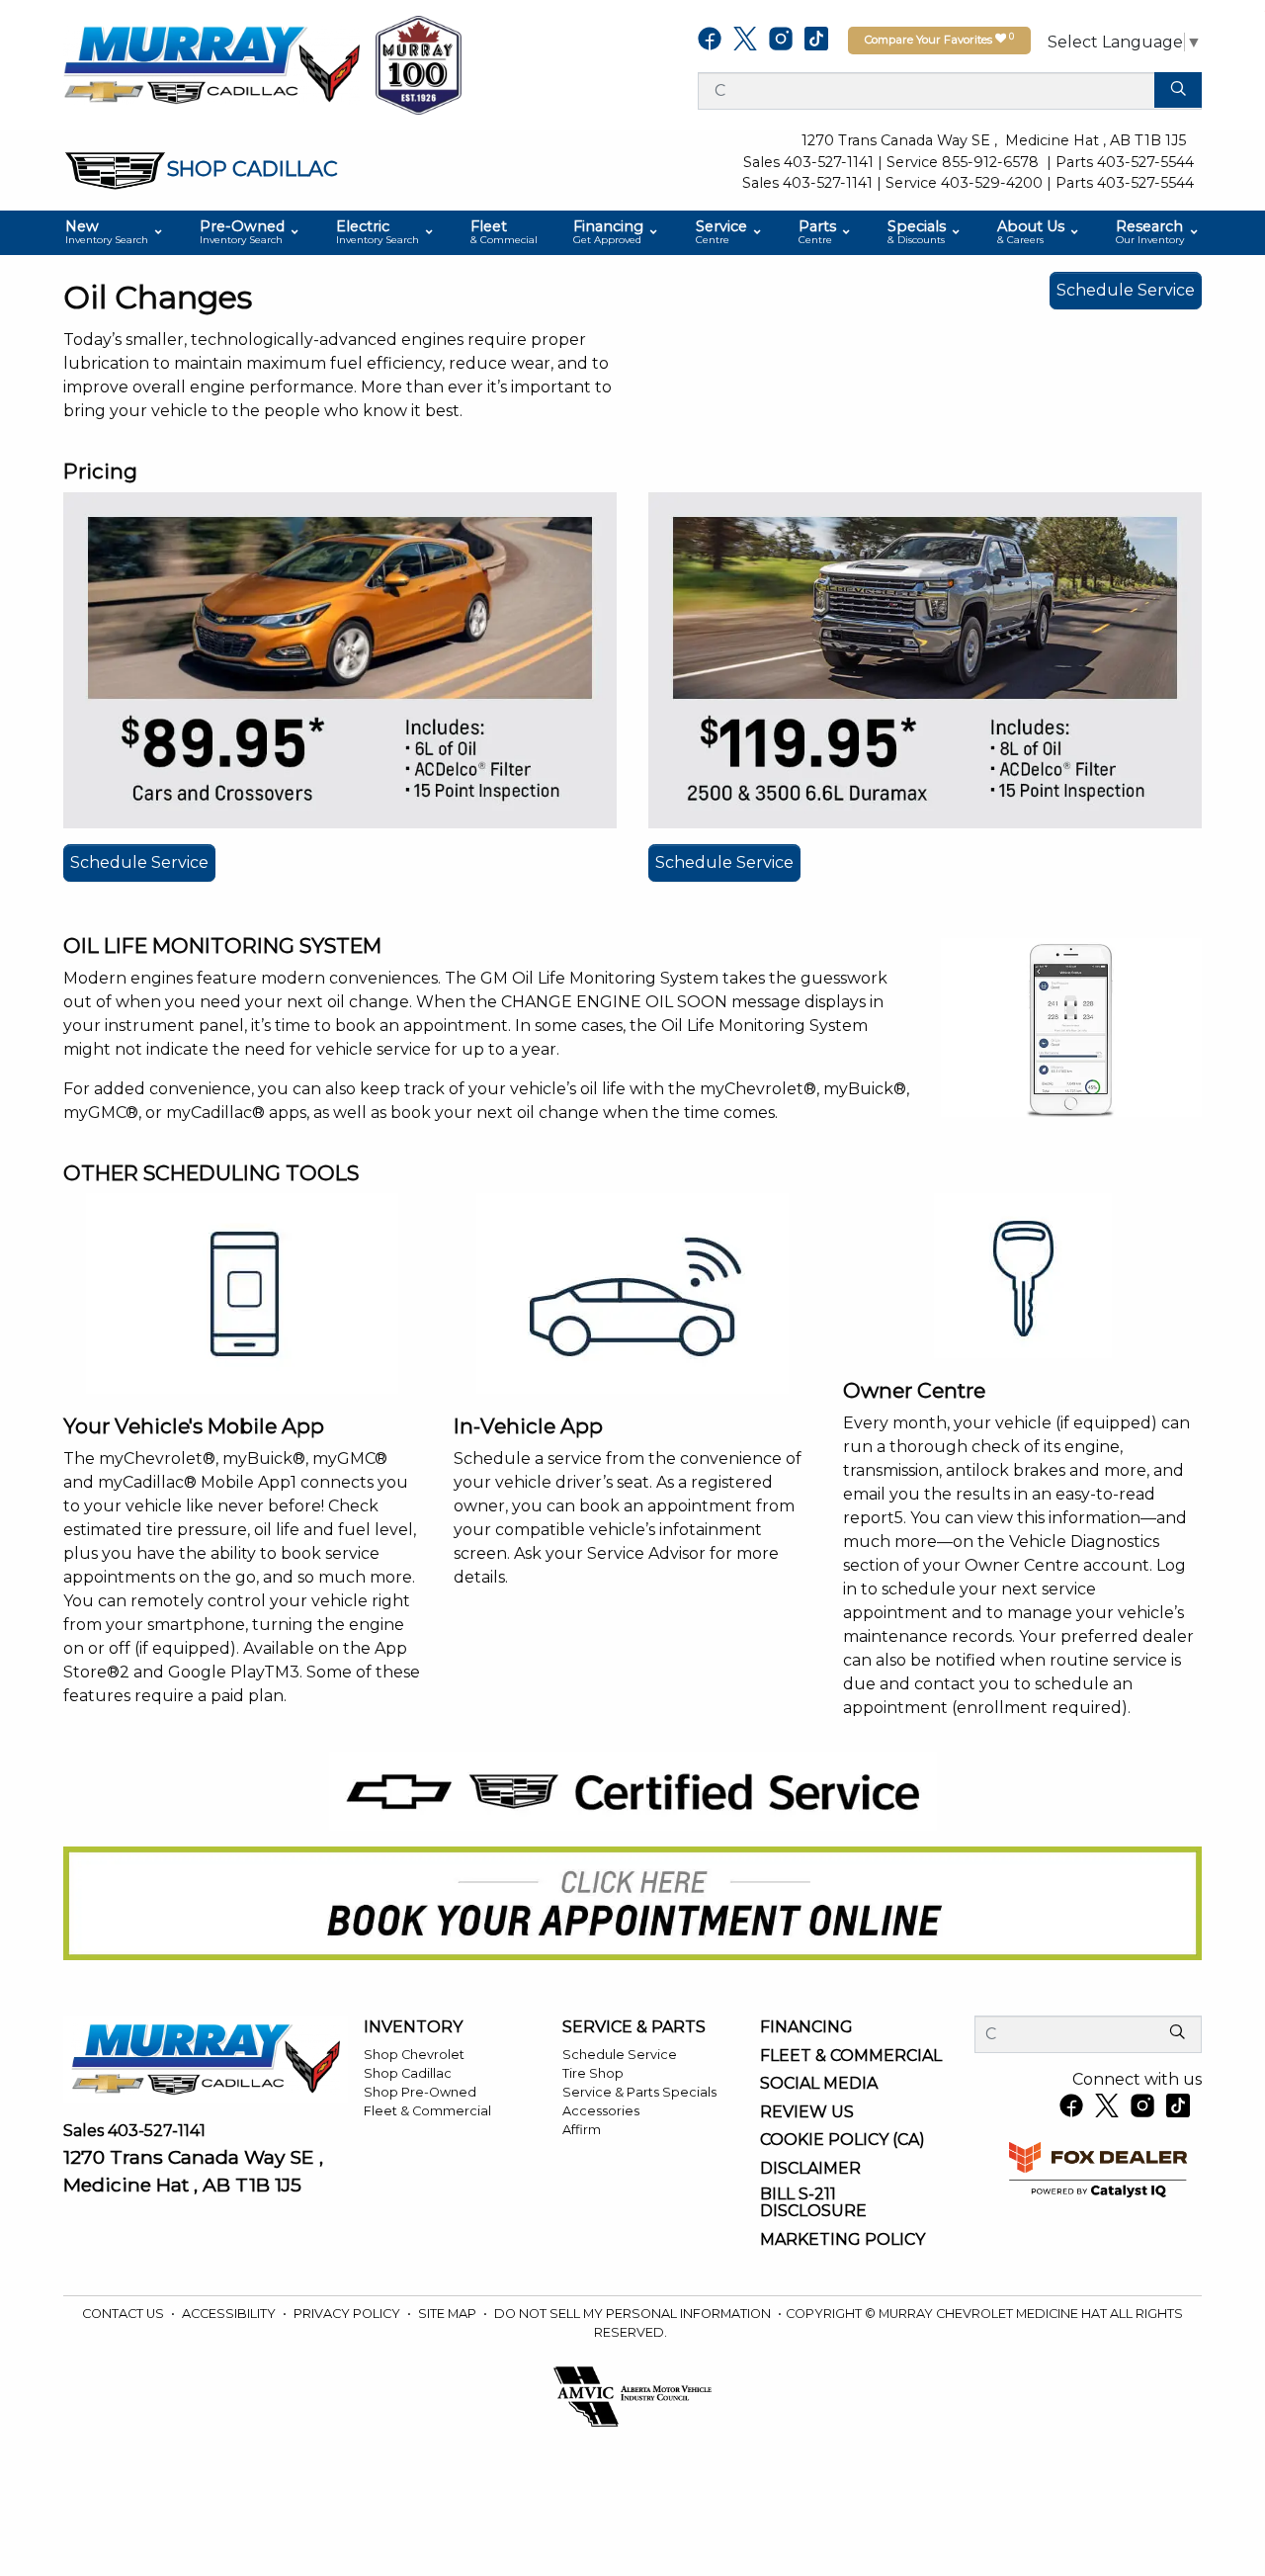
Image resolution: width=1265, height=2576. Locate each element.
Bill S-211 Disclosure (813, 2203)
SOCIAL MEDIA (819, 2084)
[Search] (1178, 90)
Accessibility (230, 2314)
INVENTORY (413, 2027)
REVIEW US (807, 2112)
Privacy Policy (348, 2314)
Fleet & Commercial (427, 2111)
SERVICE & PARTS (634, 2027)
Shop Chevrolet (414, 2055)
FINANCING (806, 2027)
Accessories (601, 2111)
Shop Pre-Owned (420, 2092)
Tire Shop (593, 2073)
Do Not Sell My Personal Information (634, 2314)
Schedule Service (1126, 290)
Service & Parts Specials (639, 2092)
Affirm (582, 2130)
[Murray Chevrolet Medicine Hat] (211, 64)
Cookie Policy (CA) (843, 2140)
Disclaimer (810, 2169)
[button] (115, 233)
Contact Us (125, 2314)
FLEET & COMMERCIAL (851, 2056)
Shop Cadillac (408, 2073)
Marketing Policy (843, 2240)
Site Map (449, 2314)
